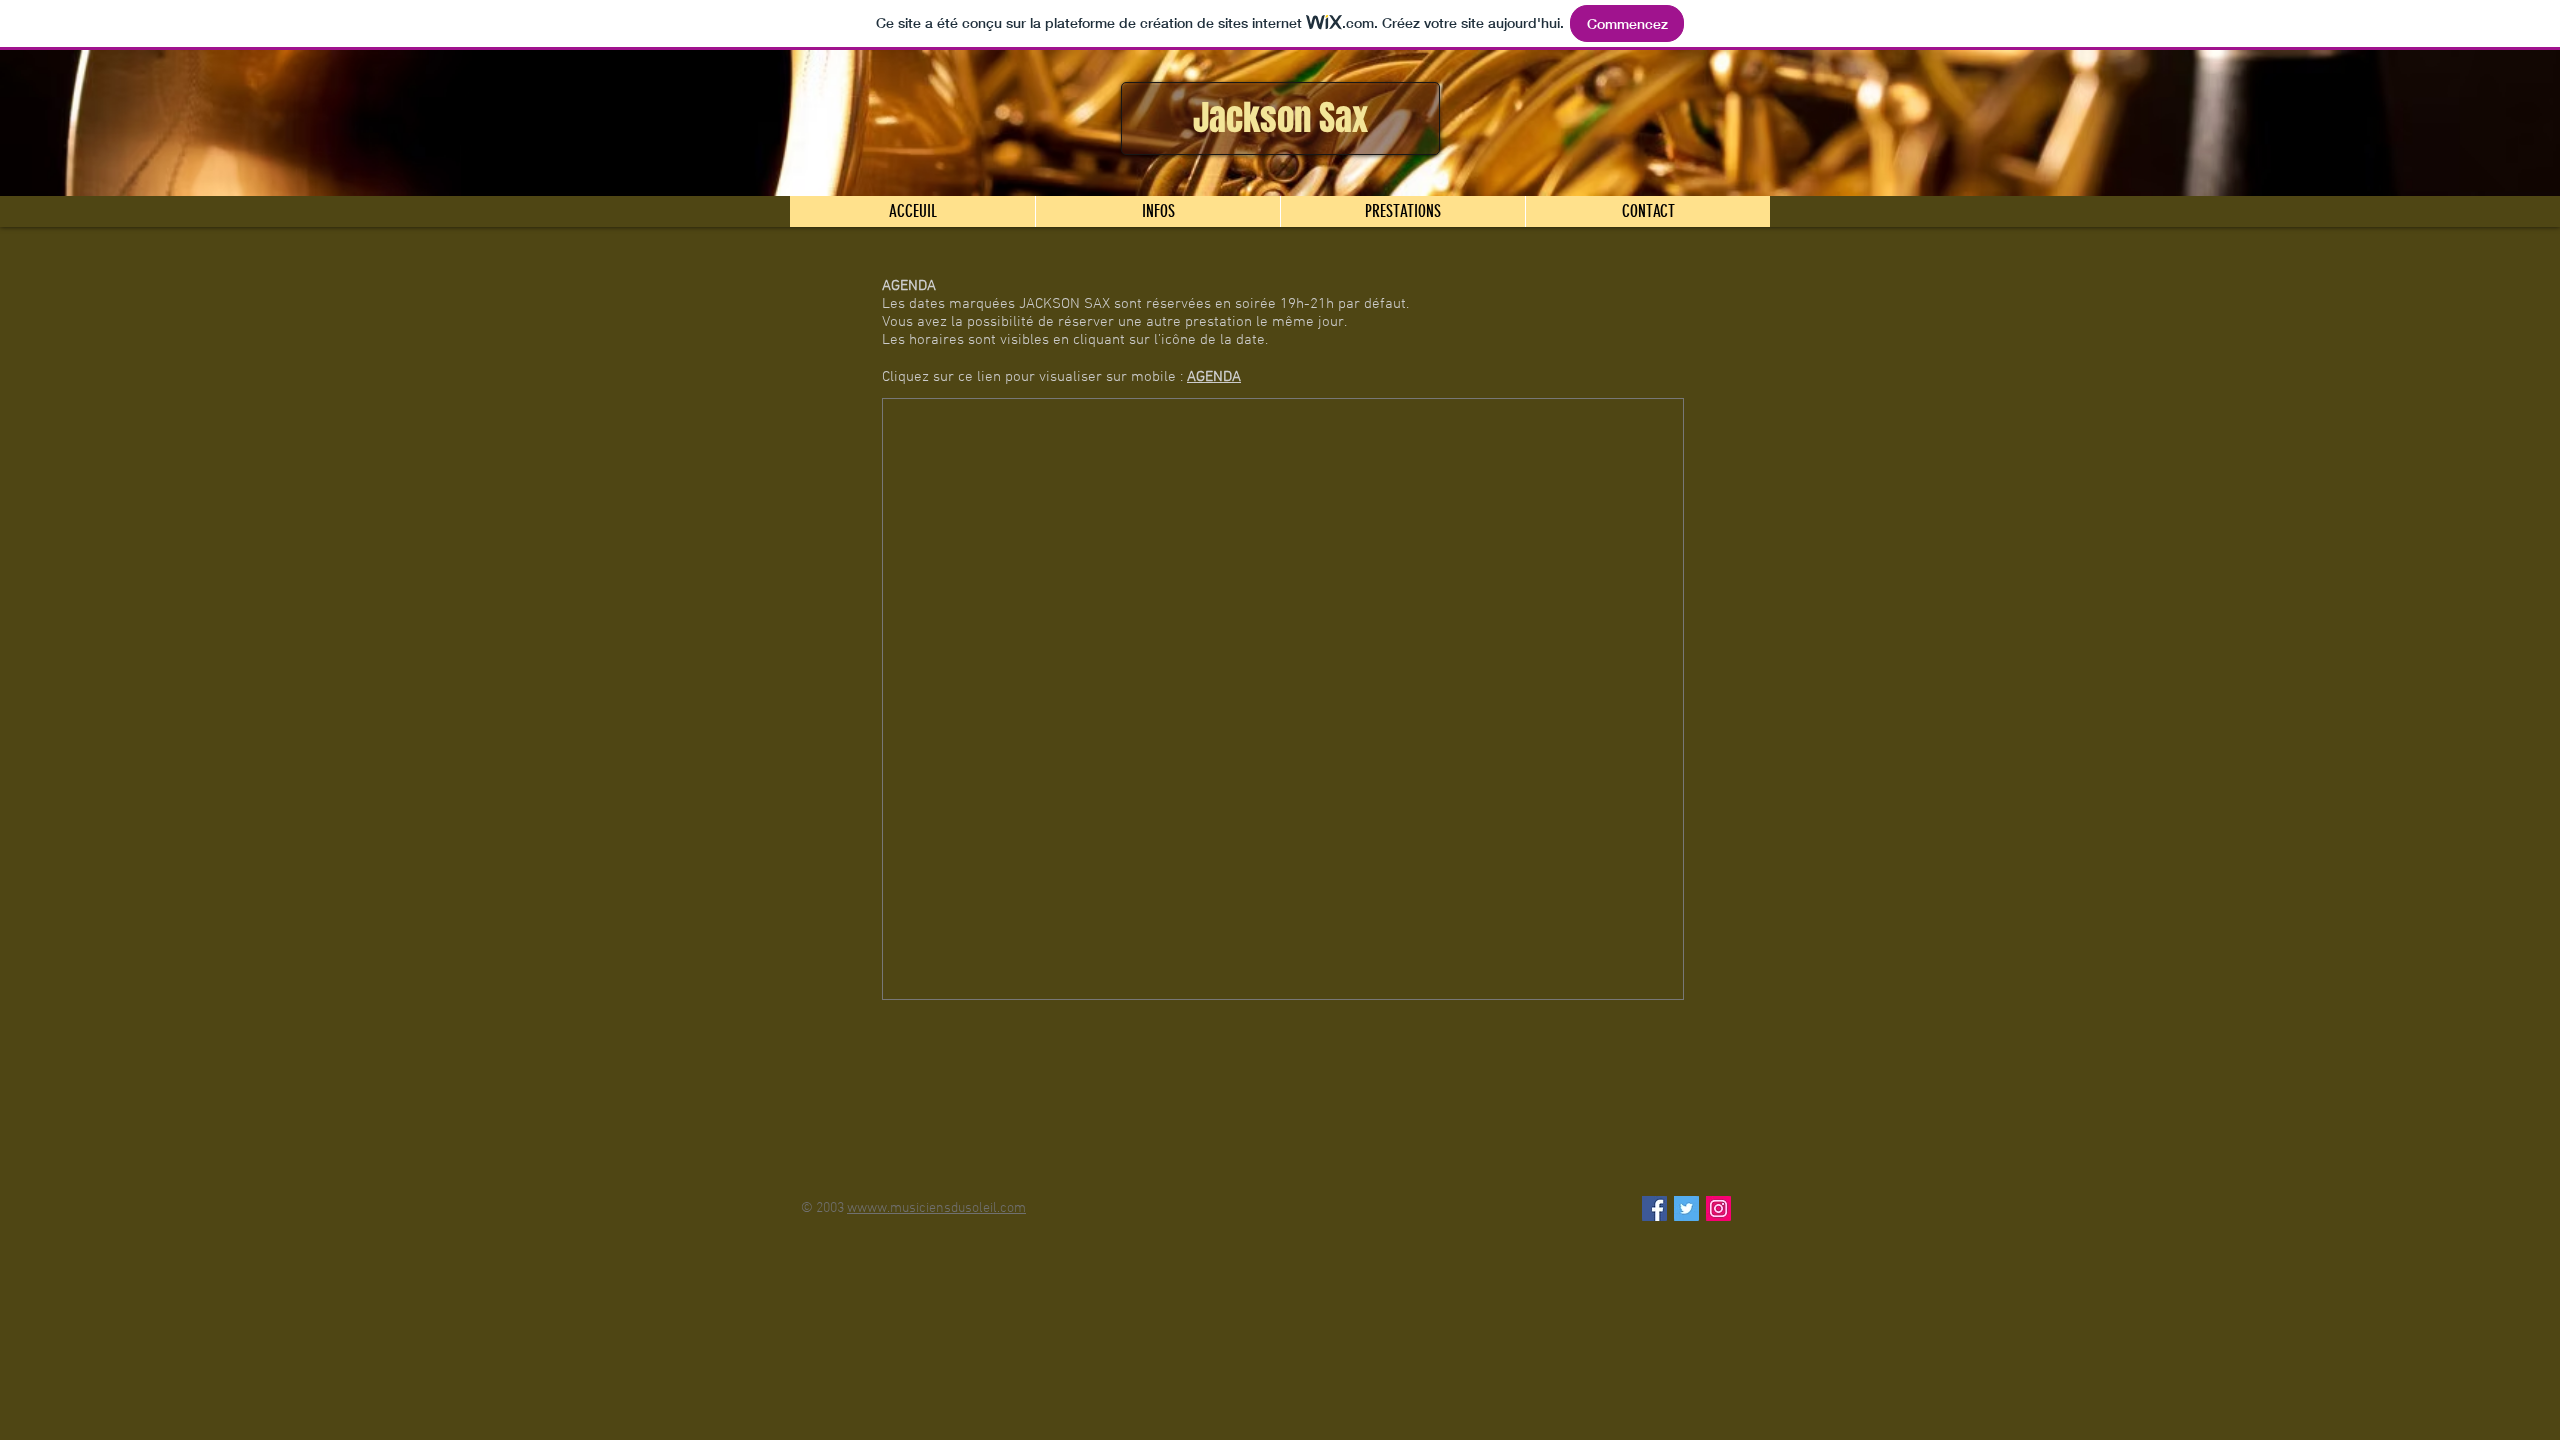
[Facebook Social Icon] (1654, 1208)
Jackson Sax (1280, 118)
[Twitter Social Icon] (1686, 1208)
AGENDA (1214, 377)
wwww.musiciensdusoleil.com (936, 1208)
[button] (1157, 211)
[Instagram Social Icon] (1718, 1208)
